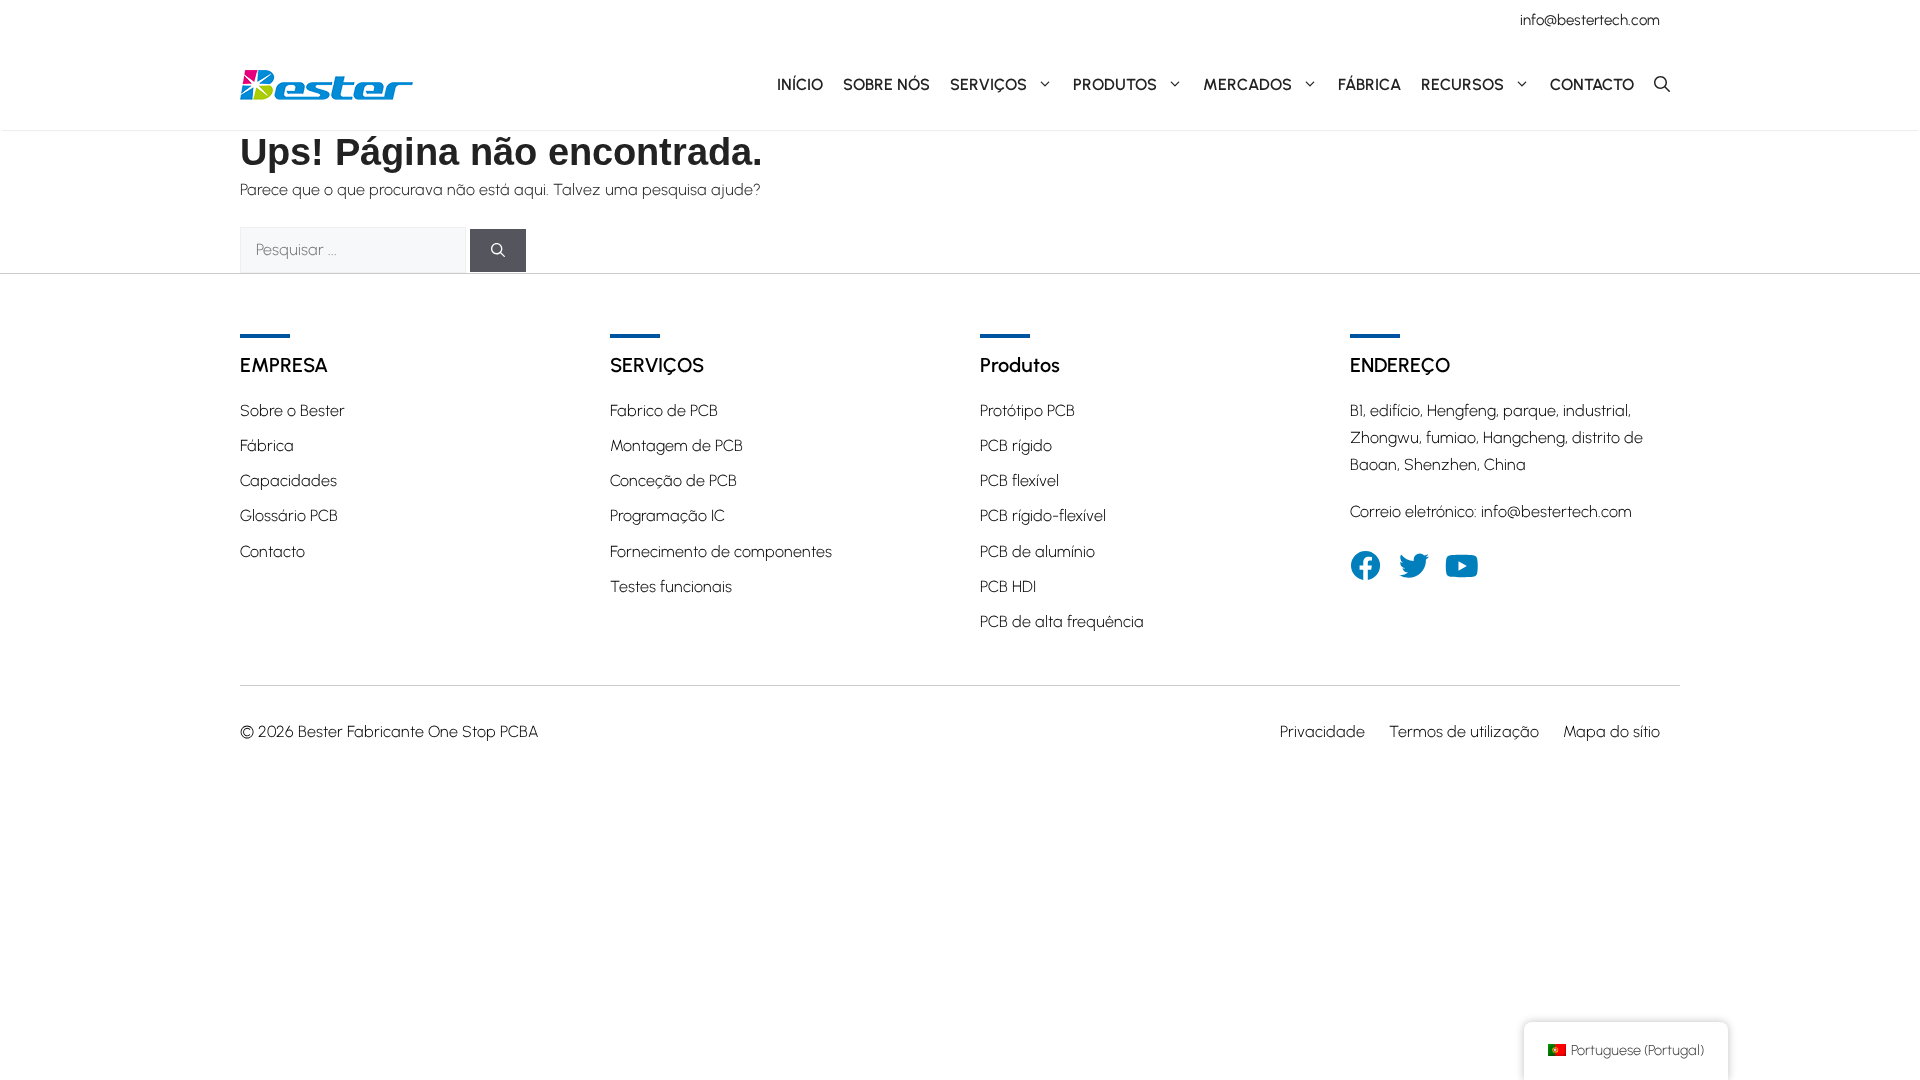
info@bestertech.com (1590, 20)
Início (800, 84)
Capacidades (288, 480)
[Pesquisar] (498, 250)
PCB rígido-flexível (1043, 515)
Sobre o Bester (292, 410)
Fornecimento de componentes (721, 551)
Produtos (1115, 84)
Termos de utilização (1464, 731)
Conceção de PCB (673, 480)
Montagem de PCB (676, 445)
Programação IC (667, 515)
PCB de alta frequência (1062, 621)
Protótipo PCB (1027, 410)
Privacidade (1322, 731)
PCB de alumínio (1037, 551)
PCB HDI (1008, 586)
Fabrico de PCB (664, 410)
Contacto (1592, 84)
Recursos (1462, 84)
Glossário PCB (289, 515)
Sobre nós (886, 84)
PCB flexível (1019, 480)
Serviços (988, 84)
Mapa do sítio (1611, 731)
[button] (1662, 85)
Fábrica (1369, 84)
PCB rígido (1016, 445)
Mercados (1247, 84)
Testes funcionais (671, 586)
